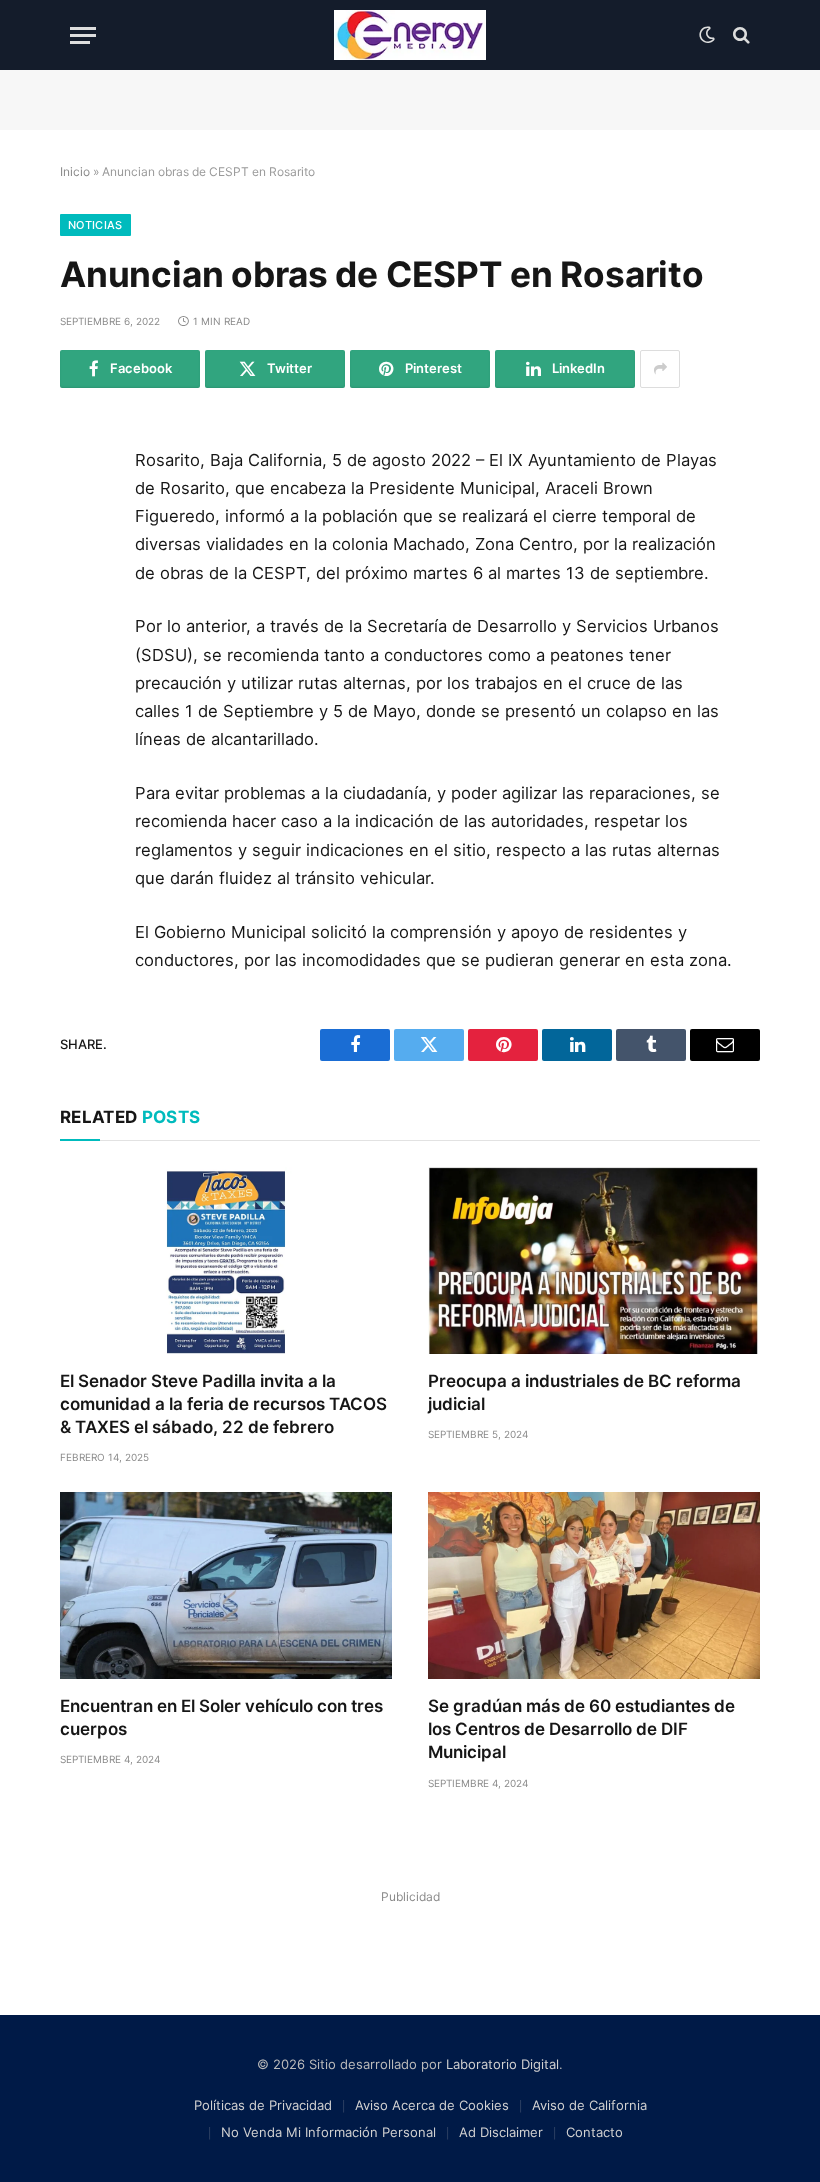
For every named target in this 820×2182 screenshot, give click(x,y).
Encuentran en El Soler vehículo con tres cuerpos (221, 1717)
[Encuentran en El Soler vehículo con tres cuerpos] (226, 1585)
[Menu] (83, 35)
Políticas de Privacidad (263, 2105)
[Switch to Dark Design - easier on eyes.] (707, 35)
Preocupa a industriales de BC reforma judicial (584, 1392)
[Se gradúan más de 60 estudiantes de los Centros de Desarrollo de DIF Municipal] (594, 1585)
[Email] (83, 695)
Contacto (594, 2132)
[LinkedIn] (83, 605)
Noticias (95, 225)
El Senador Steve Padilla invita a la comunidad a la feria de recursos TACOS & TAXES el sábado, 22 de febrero (223, 1404)
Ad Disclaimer (501, 2132)
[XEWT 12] (410, 35)
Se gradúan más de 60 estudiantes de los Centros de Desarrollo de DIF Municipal (581, 1729)
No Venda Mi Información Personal (328, 2132)
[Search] (739, 35)
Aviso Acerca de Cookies (432, 2105)
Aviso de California (589, 2105)
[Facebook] (83, 515)
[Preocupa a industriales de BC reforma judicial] (594, 1260)
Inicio (75, 171)
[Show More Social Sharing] (660, 369)
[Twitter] (83, 560)
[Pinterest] (83, 650)
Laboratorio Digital (502, 2064)
